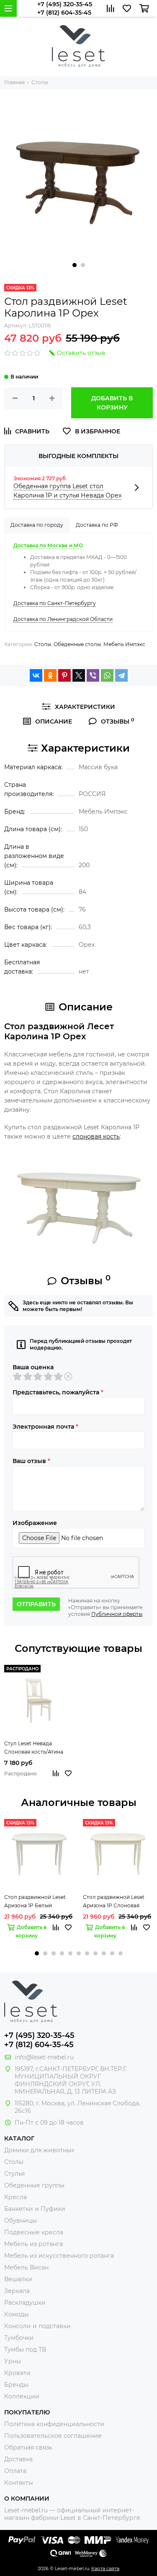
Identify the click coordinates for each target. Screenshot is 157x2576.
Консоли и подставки (37, 2326)
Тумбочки (19, 2338)
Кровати (17, 2373)
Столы (43, 644)
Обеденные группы (34, 2185)
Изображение (35, 1523)
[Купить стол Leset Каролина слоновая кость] (78, 1203)
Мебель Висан (26, 2267)
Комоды (17, 2314)
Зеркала (17, 2291)
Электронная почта (45, 1427)
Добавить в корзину (112, 403)
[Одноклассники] (50, 675)
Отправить (36, 1604)
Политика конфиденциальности (54, 2424)
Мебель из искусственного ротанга (59, 2256)
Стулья (14, 2174)
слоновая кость (96, 1136)
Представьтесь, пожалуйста (58, 1392)
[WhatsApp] (107, 675)
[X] (79, 675)
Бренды (16, 2385)
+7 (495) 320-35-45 (65, 4)
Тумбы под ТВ (25, 2349)
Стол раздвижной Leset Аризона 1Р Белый (35, 1901)
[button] (75, 265)
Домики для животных (39, 2150)
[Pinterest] (64, 675)
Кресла (15, 2197)
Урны (13, 2361)
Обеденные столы (77, 644)
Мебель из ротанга (33, 2244)
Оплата (15, 2471)
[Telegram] (121, 675)
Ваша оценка (33, 1367)
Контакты (19, 2483)
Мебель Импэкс (124, 644)
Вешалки (18, 2279)
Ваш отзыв (31, 1461)
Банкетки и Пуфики (35, 2209)
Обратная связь (28, 2447)
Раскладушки (25, 2303)
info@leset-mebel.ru (44, 2057)
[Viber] (93, 675)
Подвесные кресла (34, 2232)
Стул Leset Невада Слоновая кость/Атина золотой (34, 1748)
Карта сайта (105, 2568)
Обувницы (21, 2221)
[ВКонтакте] (36, 675)
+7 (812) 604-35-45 (64, 13)
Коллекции (22, 2396)
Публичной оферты (117, 1614)
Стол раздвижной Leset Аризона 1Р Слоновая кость (114, 1902)
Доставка (18, 2459)
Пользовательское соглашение (53, 2436)
